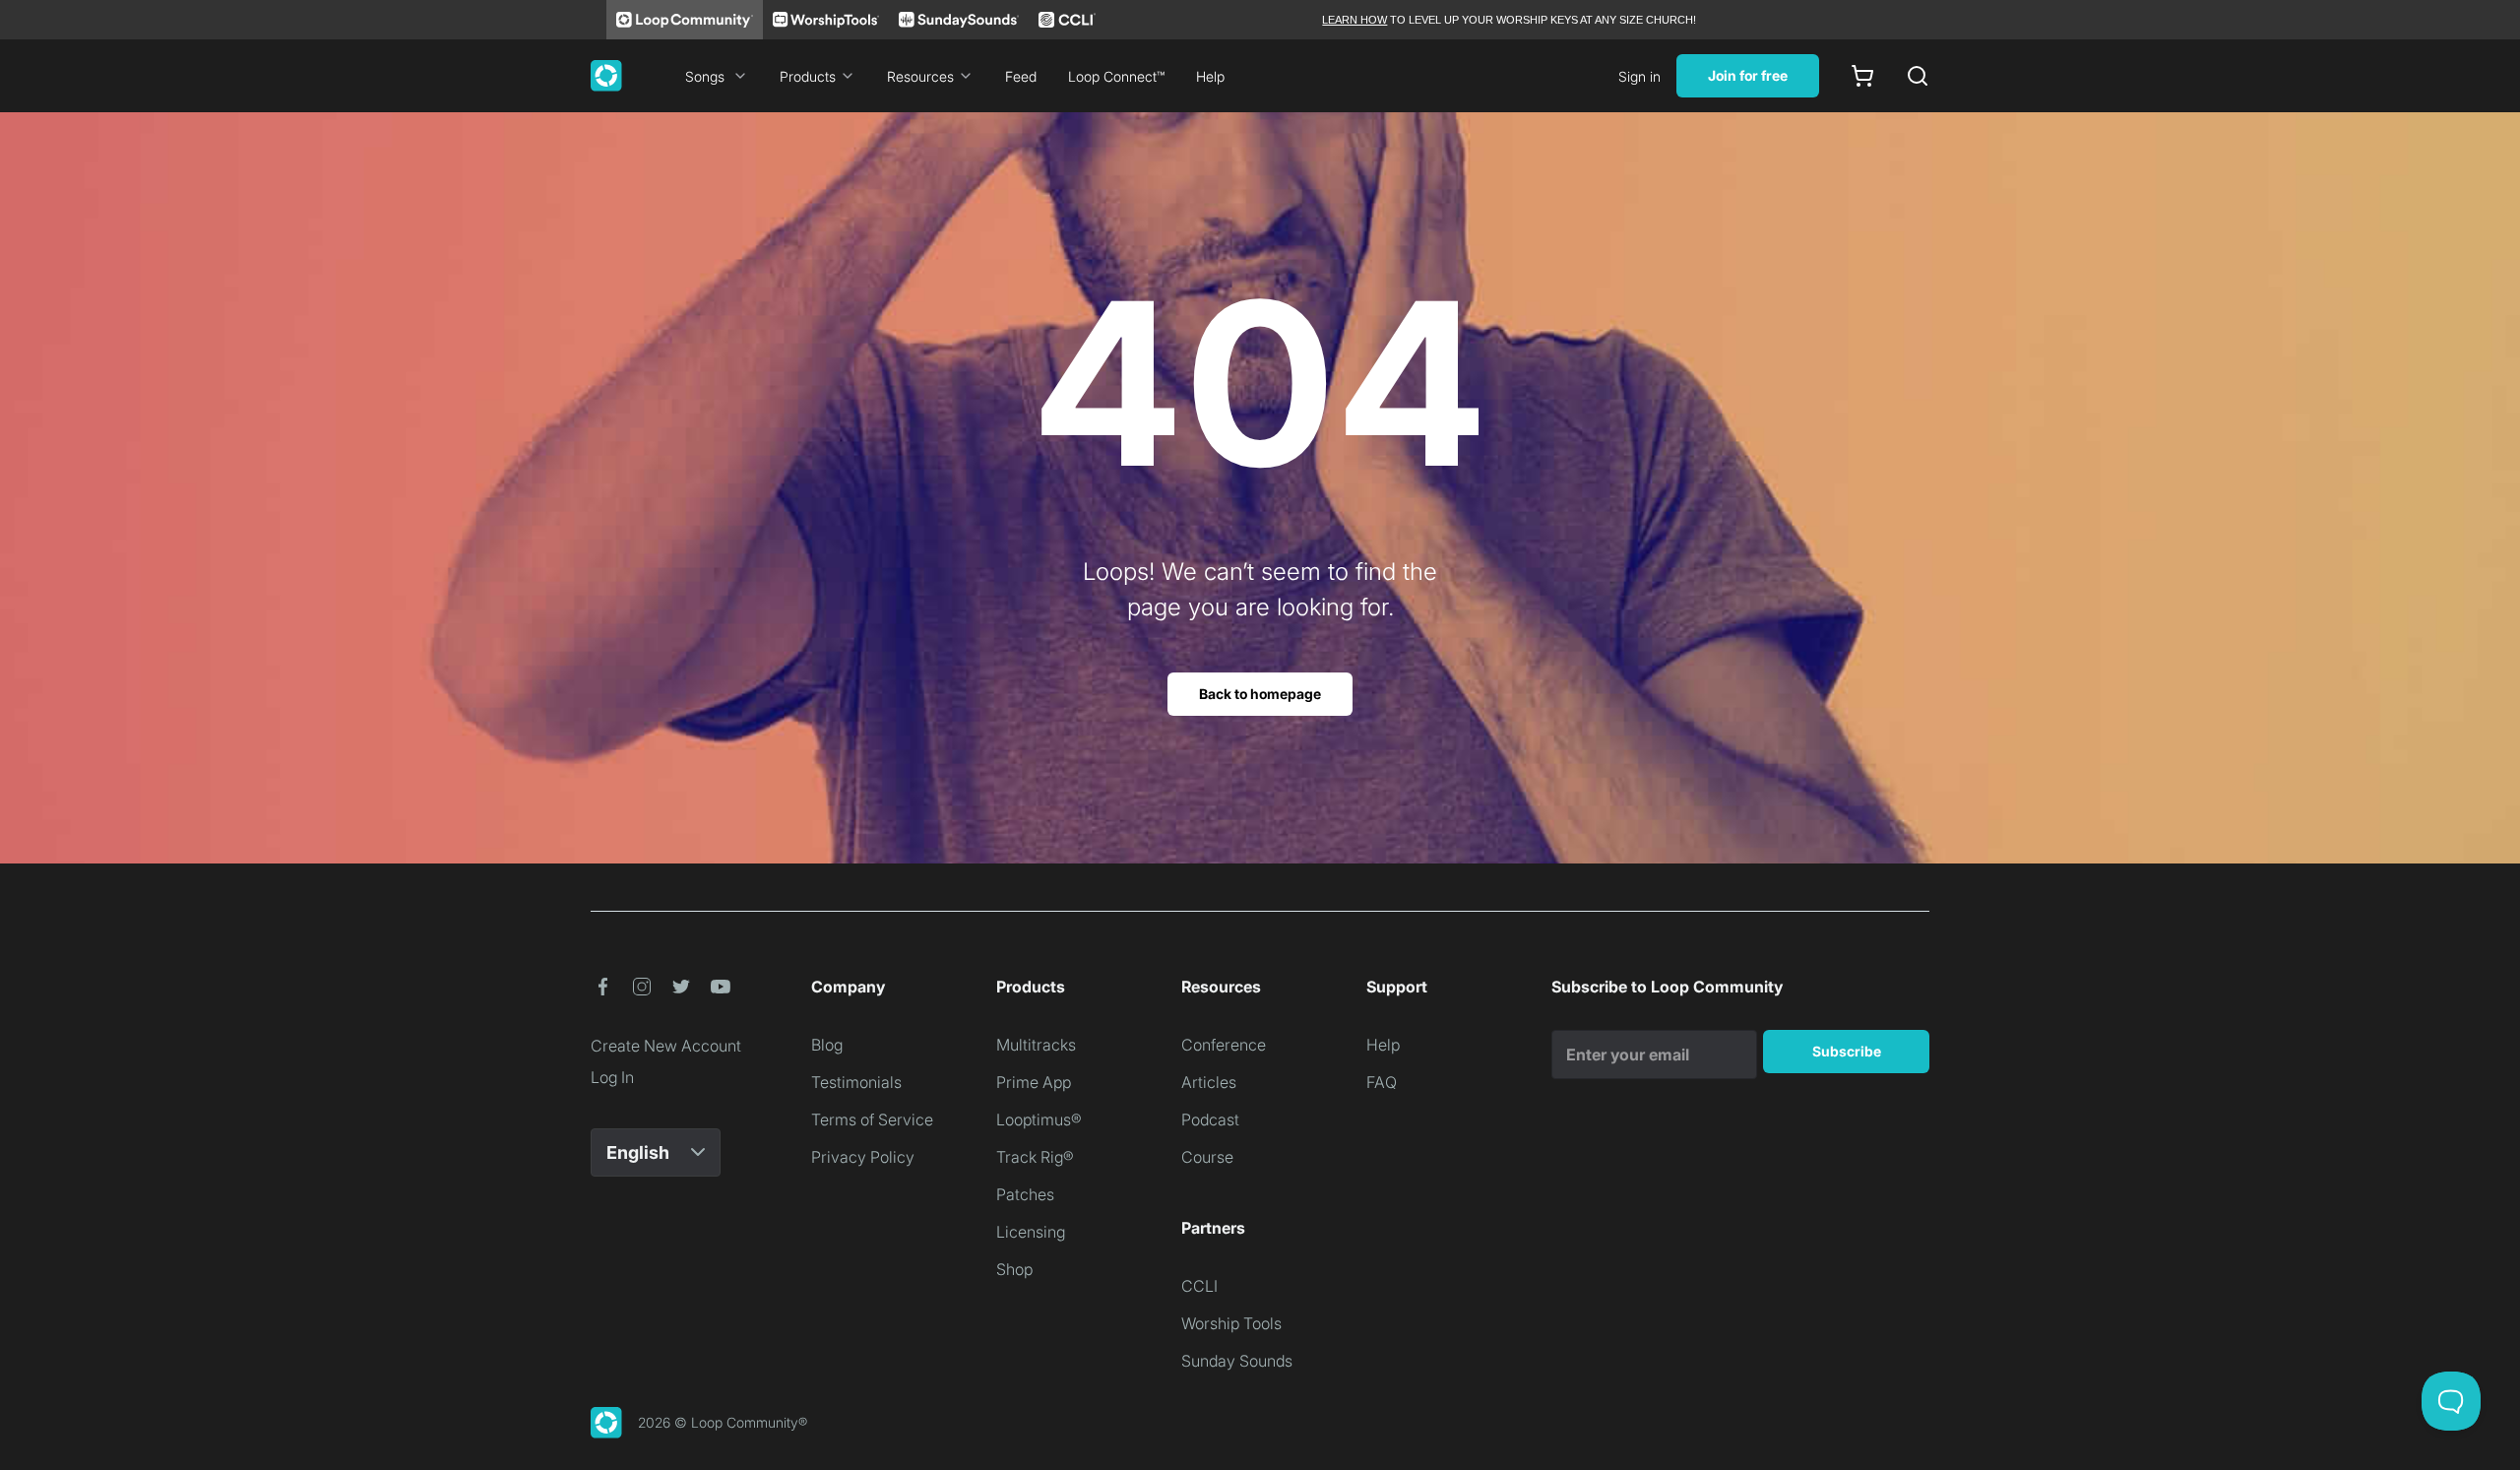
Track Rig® (1035, 1157)
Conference (1224, 1045)
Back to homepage (1260, 694)
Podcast (1210, 1119)
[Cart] (1862, 76)
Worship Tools (1231, 1323)
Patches (1025, 1194)
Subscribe (1847, 1051)
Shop (1014, 1269)
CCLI (1199, 1286)
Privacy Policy (863, 1157)
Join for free (1748, 75)
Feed (1021, 76)
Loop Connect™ (1116, 76)
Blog (827, 1045)
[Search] (1918, 76)
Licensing (1031, 1232)
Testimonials (856, 1082)
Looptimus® (1039, 1119)
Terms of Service (872, 1119)
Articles (1209, 1082)
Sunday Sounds (1237, 1361)
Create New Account (666, 1046)
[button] (602, 987)
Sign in (1639, 76)
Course (1207, 1157)
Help (1210, 76)
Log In (612, 1077)
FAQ (1382, 1082)
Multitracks (1036, 1045)
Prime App (1034, 1082)
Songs (705, 76)
